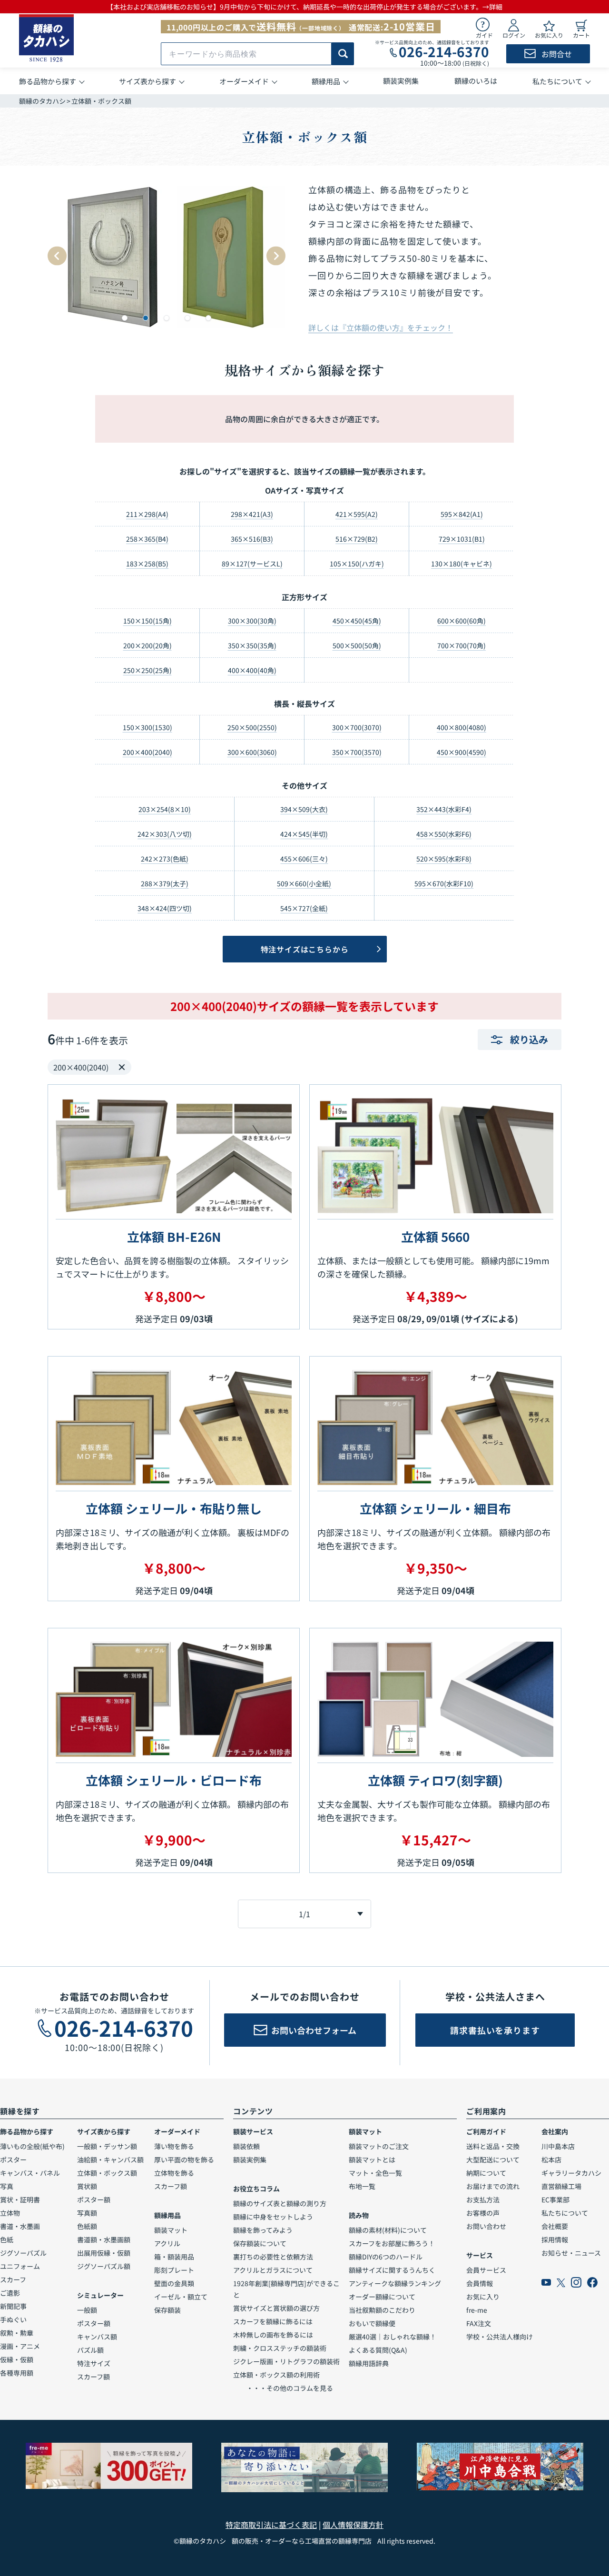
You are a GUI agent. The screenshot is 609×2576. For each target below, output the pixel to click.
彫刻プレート (174, 2270)
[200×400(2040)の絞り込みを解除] (122, 1067)
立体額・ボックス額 (107, 2173)
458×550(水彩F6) (444, 834)
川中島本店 (558, 2146)
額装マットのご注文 (379, 2146)
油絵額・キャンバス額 (110, 2160)
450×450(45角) (357, 621)
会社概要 (555, 2226)
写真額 (87, 2213)
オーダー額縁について (382, 2297)
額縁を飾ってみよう (263, 2230)
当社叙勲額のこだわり (382, 2310)
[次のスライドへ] (276, 256)
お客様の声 (483, 2213)
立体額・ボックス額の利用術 (276, 2375)
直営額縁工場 (561, 2186)
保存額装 (167, 2310)
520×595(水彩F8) (444, 859)
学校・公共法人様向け (500, 2337)
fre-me (477, 2310)
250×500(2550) (252, 727)
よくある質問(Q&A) (378, 2350)
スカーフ (13, 2279)
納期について (486, 2173)
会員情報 (480, 2283)
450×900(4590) (462, 752)
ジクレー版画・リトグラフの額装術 (286, 2361)
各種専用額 (17, 2373)
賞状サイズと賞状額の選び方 (276, 2308)
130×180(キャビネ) (462, 564)
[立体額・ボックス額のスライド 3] (167, 318)
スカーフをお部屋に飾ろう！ (392, 2243)
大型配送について (493, 2160)
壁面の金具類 (174, 2283)
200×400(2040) (147, 752)
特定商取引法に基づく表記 (271, 2525)
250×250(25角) (147, 670)
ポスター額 (94, 2200)
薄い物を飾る (174, 2146)
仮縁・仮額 (17, 2359)
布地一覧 (362, 2186)
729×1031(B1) (462, 539)
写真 (7, 2186)
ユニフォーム (20, 2266)
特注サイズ (94, 2363)
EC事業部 (555, 2200)
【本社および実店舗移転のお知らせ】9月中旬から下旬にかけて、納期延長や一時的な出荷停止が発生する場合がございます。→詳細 (304, 7)
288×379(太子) (165, 883)
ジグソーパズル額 (104, 2266)
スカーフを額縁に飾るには (273, 2321)
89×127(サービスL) (252, 564)
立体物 (10, 2213)
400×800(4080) (462, 727)
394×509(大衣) (304, 809)
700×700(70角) (462, 645)
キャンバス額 (97, 2337)
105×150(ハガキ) (357, 564)
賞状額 (87, 2186)
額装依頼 (246, 2146)
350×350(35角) (252, 645)
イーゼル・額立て (181, 2297)
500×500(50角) (357, 645)
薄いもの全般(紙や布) (32, 2146)
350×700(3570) (357, 752)
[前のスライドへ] (57, 256)
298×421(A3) (252, 514)
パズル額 (90, 2350)
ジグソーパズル (23, 2253)
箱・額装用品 (174, 2257)
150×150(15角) (147, 621)
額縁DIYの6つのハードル (386, 2257)
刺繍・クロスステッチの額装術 (280, 2348)
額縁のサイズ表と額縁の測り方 (280, 2203)
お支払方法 (483, 2200)
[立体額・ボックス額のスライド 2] (146, 318)
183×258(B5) (147, 564)
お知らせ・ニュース (571, 2253)
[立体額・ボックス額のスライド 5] (208, 318)
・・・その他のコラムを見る (283, 2388)
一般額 (87, 2310)
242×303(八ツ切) (165, 834)
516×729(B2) (357, 539)
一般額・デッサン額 (107, 2146)
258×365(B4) (147, 539)
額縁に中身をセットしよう (273, 2217)
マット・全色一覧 (375, 2173)
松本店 (551, 2160)
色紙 (7, 2239)
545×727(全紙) (304, 908)
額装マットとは (372, 2160)
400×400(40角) (252, 670)
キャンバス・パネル (30, 2173)
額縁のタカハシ (42, 101)
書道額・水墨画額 (104, 2239)
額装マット (171, 2230)
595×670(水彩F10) (444, 883)
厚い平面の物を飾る (184, 2160)
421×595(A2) (357, 514)
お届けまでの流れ (493, 2186)
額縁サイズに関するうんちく (392, 2270)
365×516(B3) (252, 539)
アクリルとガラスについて (273, 2270)
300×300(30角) (252, 621)
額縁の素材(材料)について (388, 2230)
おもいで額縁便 (372, 2323)
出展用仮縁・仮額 (104, 2253)
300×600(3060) (252, 752)
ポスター (13, 2160)
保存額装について (260, 2243)
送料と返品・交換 (493, 2146)
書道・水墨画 (20, 2226)
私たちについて (565, 2213)
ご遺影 (10, 2293)
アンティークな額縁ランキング (395, 2283)
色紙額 (87, 2226)
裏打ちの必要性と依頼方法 (273, 2257)
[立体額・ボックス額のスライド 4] (187, 318)
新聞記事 (13, 2306)
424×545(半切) (304, 834)
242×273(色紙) (165, 859)
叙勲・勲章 (17, 2333)
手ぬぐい (13, 2319)
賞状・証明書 (20, 2200)
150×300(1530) (147, 727)
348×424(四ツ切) (165, 908)
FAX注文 (479, 2323)
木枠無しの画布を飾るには (273, 2335)
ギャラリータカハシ (571, 2173)
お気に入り (483, 2297)
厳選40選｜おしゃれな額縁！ (393, 2337)
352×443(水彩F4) (444, 809)
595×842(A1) (462, 514)
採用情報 (555, 2239)
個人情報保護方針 (353, 2525)
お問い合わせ (486, 2226)
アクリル (167, 2243)
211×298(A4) (147, 514)
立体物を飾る (174, 2173)
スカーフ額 (93, 2377)
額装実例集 (250, 2160)
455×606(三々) (304, 859)
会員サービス (486, 2270)
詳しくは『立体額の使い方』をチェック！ (381, 327)
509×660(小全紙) (304, 883)
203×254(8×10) (165, 809)
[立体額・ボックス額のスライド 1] (125, 318)
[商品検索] (343, 54)
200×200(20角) (147, 645)
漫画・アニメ (20, 2346)
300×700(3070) (357, 727)
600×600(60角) (462, 621)
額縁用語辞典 (369, 2363)
